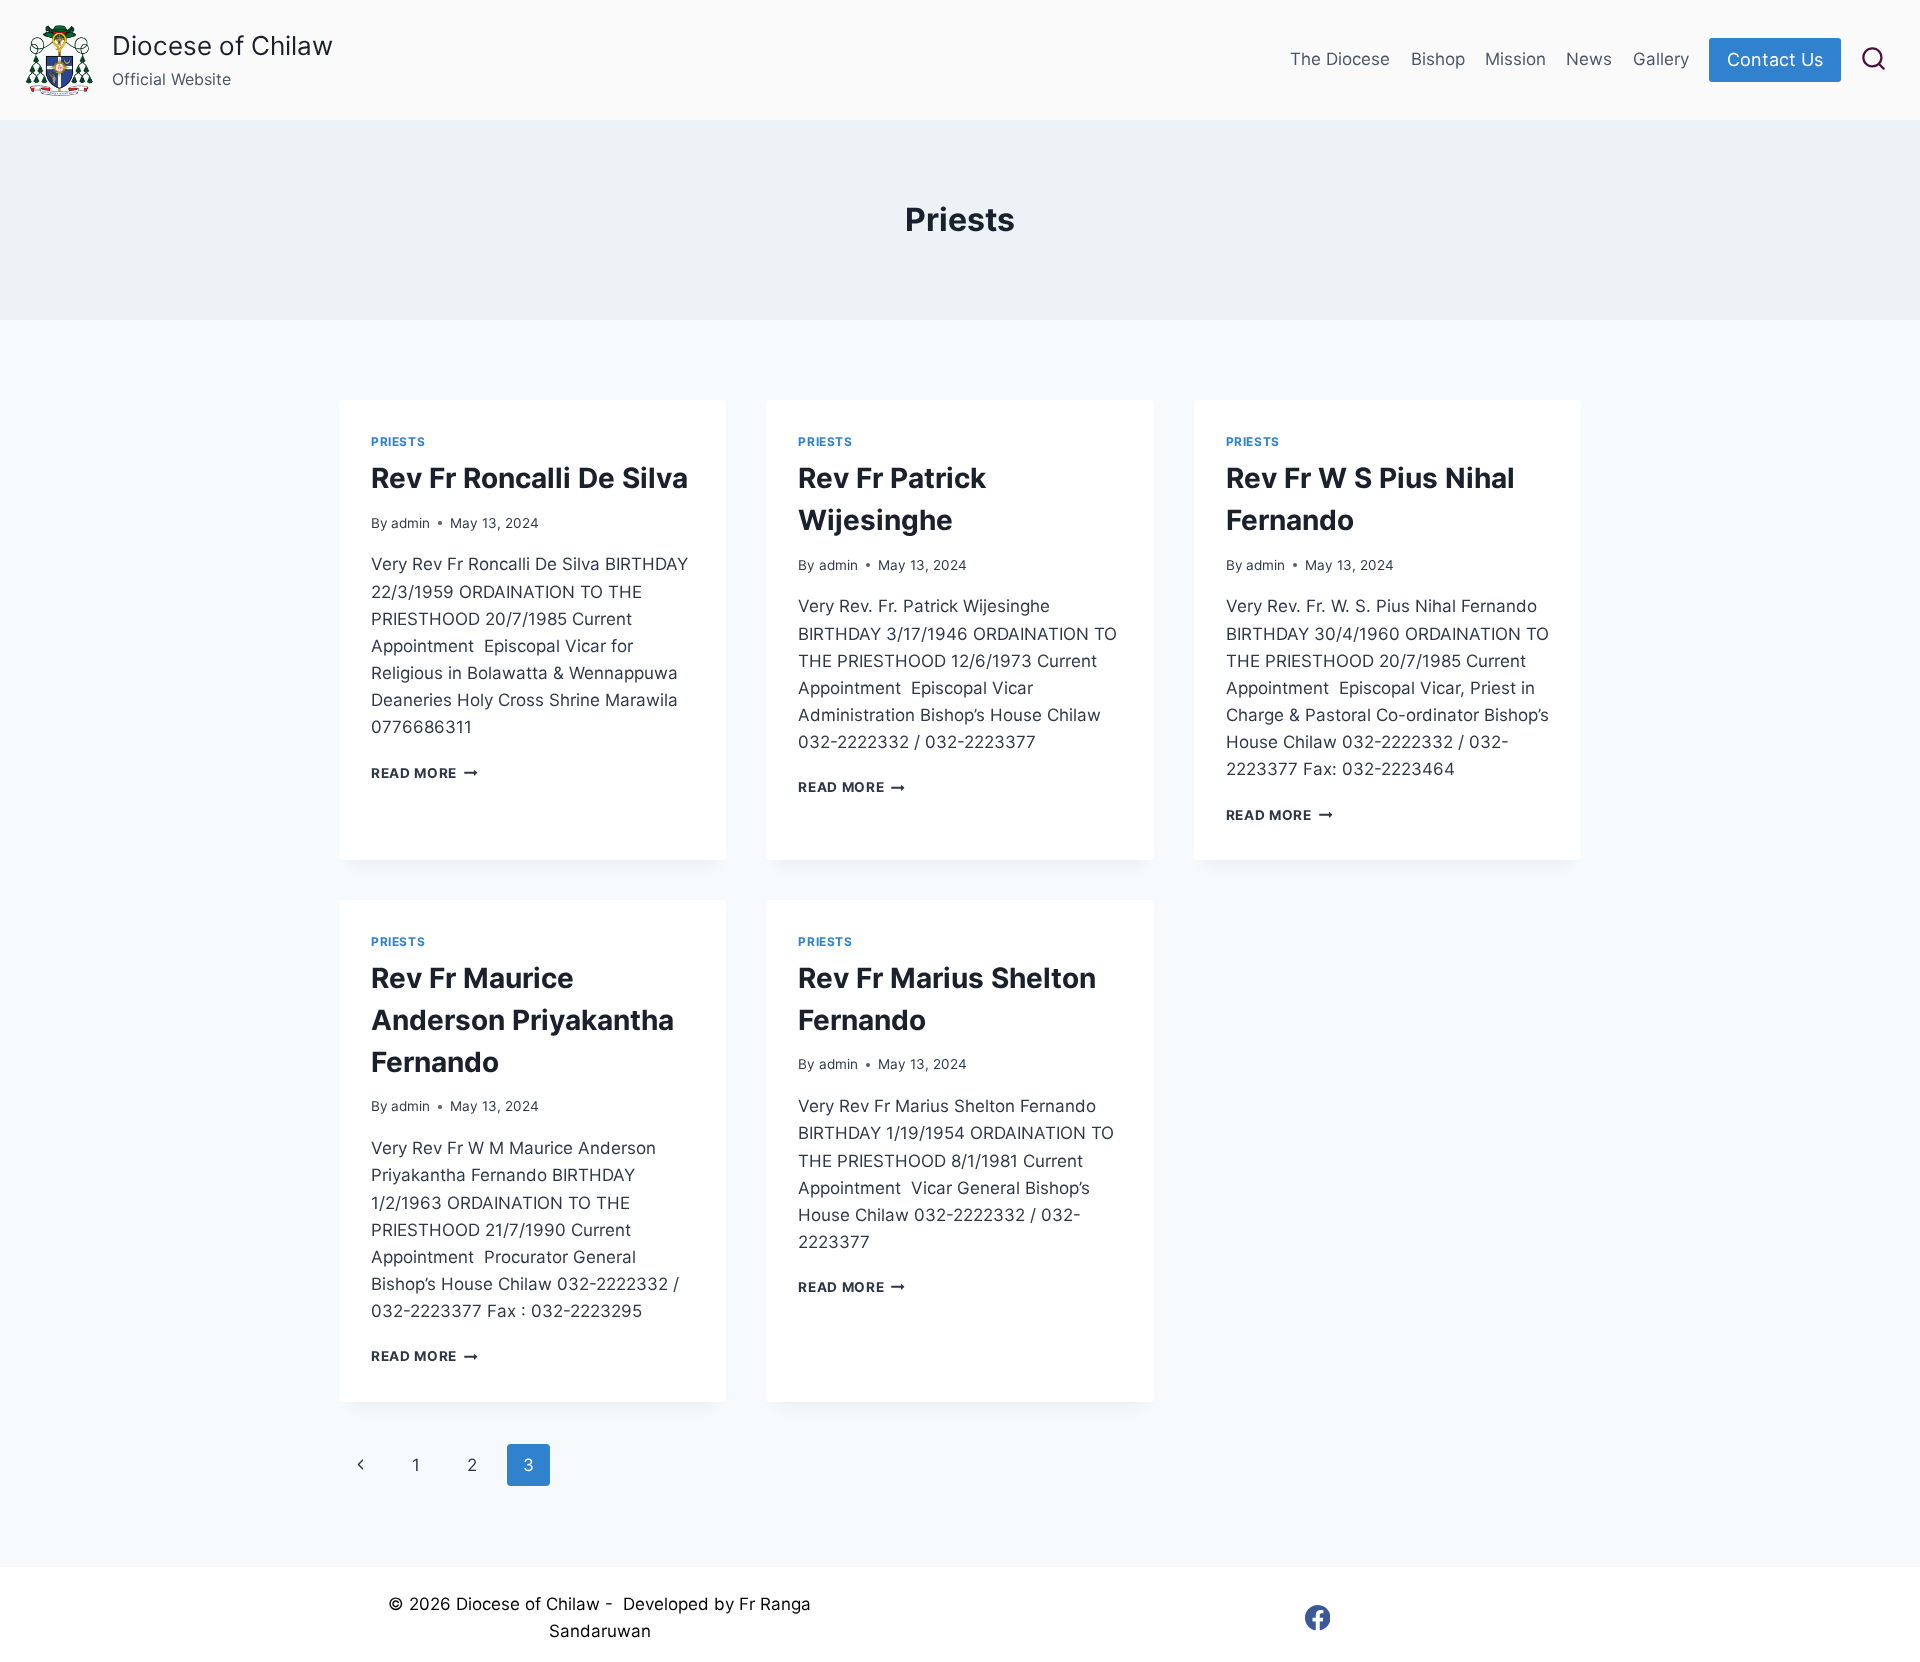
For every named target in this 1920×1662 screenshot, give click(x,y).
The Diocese (1340, 59)
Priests (398, 441)
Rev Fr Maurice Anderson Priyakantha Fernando (522, 1020)
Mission (1515, 59)
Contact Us (1775, 59)
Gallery (1661, 59)
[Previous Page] (360, 1465)
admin (410, 523)
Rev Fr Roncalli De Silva (529, 478)
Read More (424, 773)
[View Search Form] (1873, 60)
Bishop (1438, 59)
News (1589, 59)
